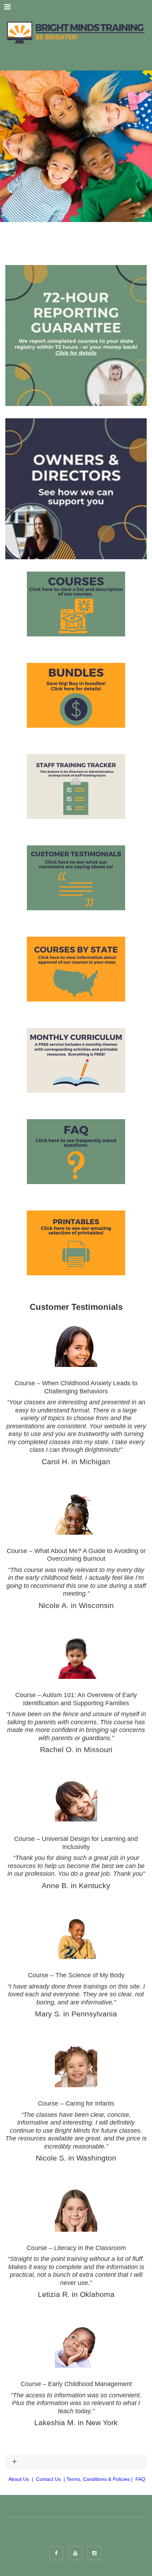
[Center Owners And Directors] (76, 488)
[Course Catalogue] (76, 604)
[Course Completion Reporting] (76, 335)
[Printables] (76, 1243)
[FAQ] (76, 1152)
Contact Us (48, 2479)
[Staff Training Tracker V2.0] (76, 787)
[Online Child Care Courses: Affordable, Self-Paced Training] (76, 32)
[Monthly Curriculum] (76, 1060)
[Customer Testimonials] (76, 878)
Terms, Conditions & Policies (98, 2479)
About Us (19, 2479)
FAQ (140, 2479)
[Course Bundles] (76, 695)
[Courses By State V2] (76, 969)
